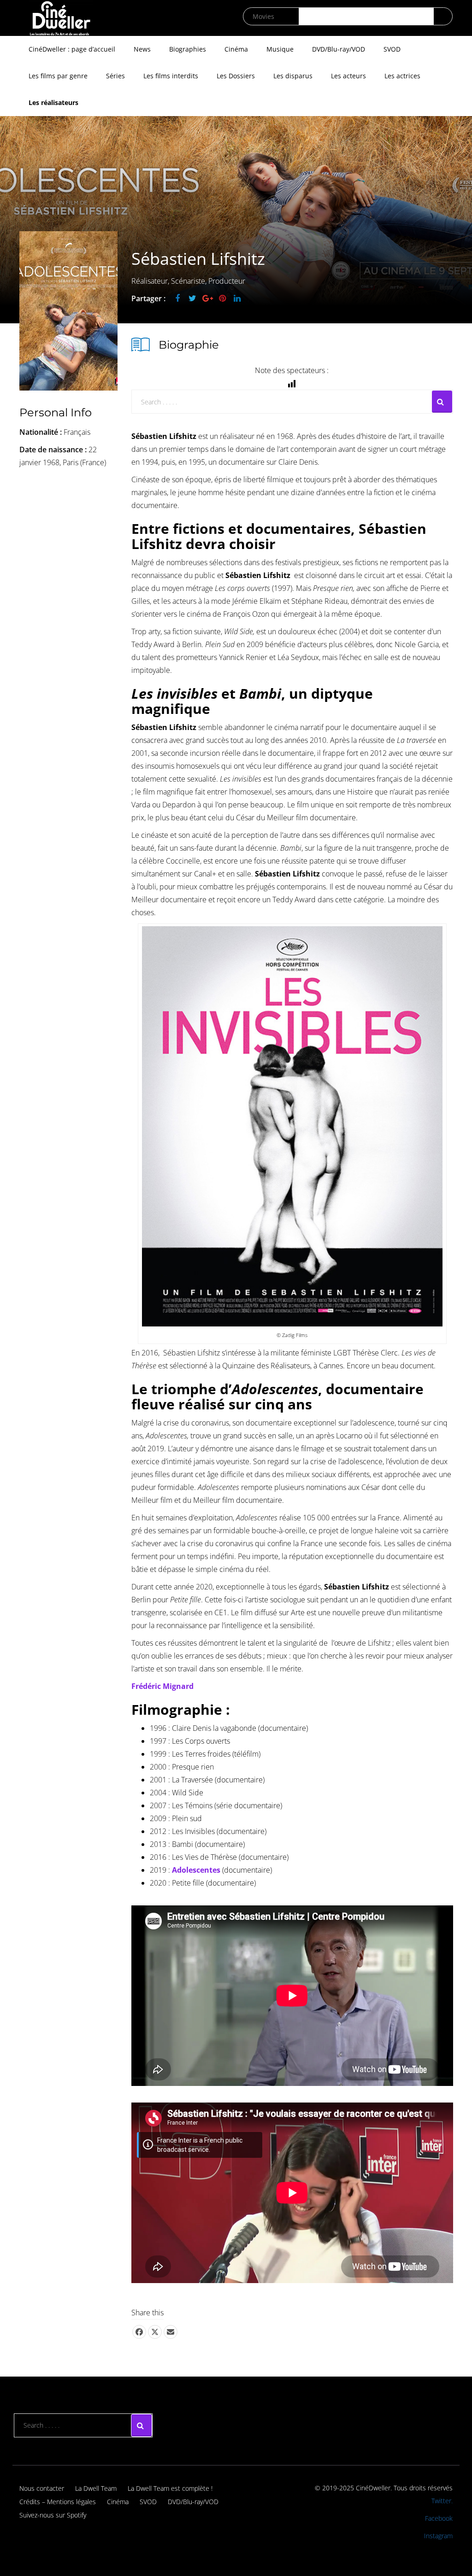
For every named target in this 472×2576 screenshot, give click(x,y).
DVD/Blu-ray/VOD (339, 49)
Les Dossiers (236, 76)
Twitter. (442, 2501)
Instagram (438, 2536)
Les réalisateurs (53, 102)
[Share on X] (155, 2332)
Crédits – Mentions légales (58, 2502)
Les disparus (293, 76)
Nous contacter (42, 2488)
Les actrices (402, 76)
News (142, 49)
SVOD (392, 49)
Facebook (439, 2518)
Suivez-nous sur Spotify (53, 2515)
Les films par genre (58, 76)
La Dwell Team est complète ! (170, 2488)
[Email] (171, 2332)
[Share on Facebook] (139, 2332)
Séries (115, 76)
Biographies (188, 49)
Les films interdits (171, 76)
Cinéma (236, 49)
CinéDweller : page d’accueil (72, 49)
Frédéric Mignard (162, 1686)
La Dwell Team (96, 2488)
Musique (280, 49)
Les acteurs (348, 76)
